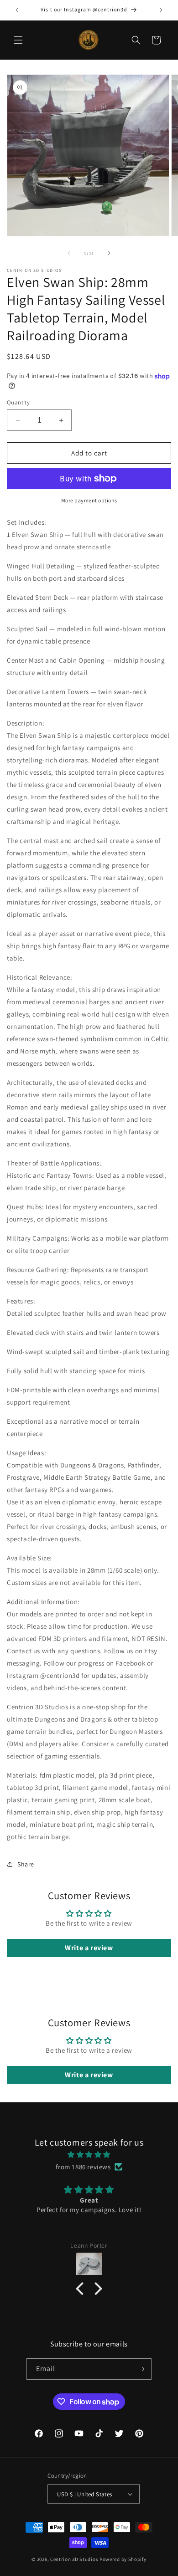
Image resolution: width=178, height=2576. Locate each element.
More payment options (89, 500)
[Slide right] (109, 253)
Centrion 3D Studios (74, 2559)
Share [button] (26, 1864)
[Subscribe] (141, 2369)
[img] (89, 2154)
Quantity (18, 402)
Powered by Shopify (123, 2559)
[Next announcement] (161, 10)
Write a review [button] (89, 1948)
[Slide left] (69, 253)
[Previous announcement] (17, 10)
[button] (18, 40)
